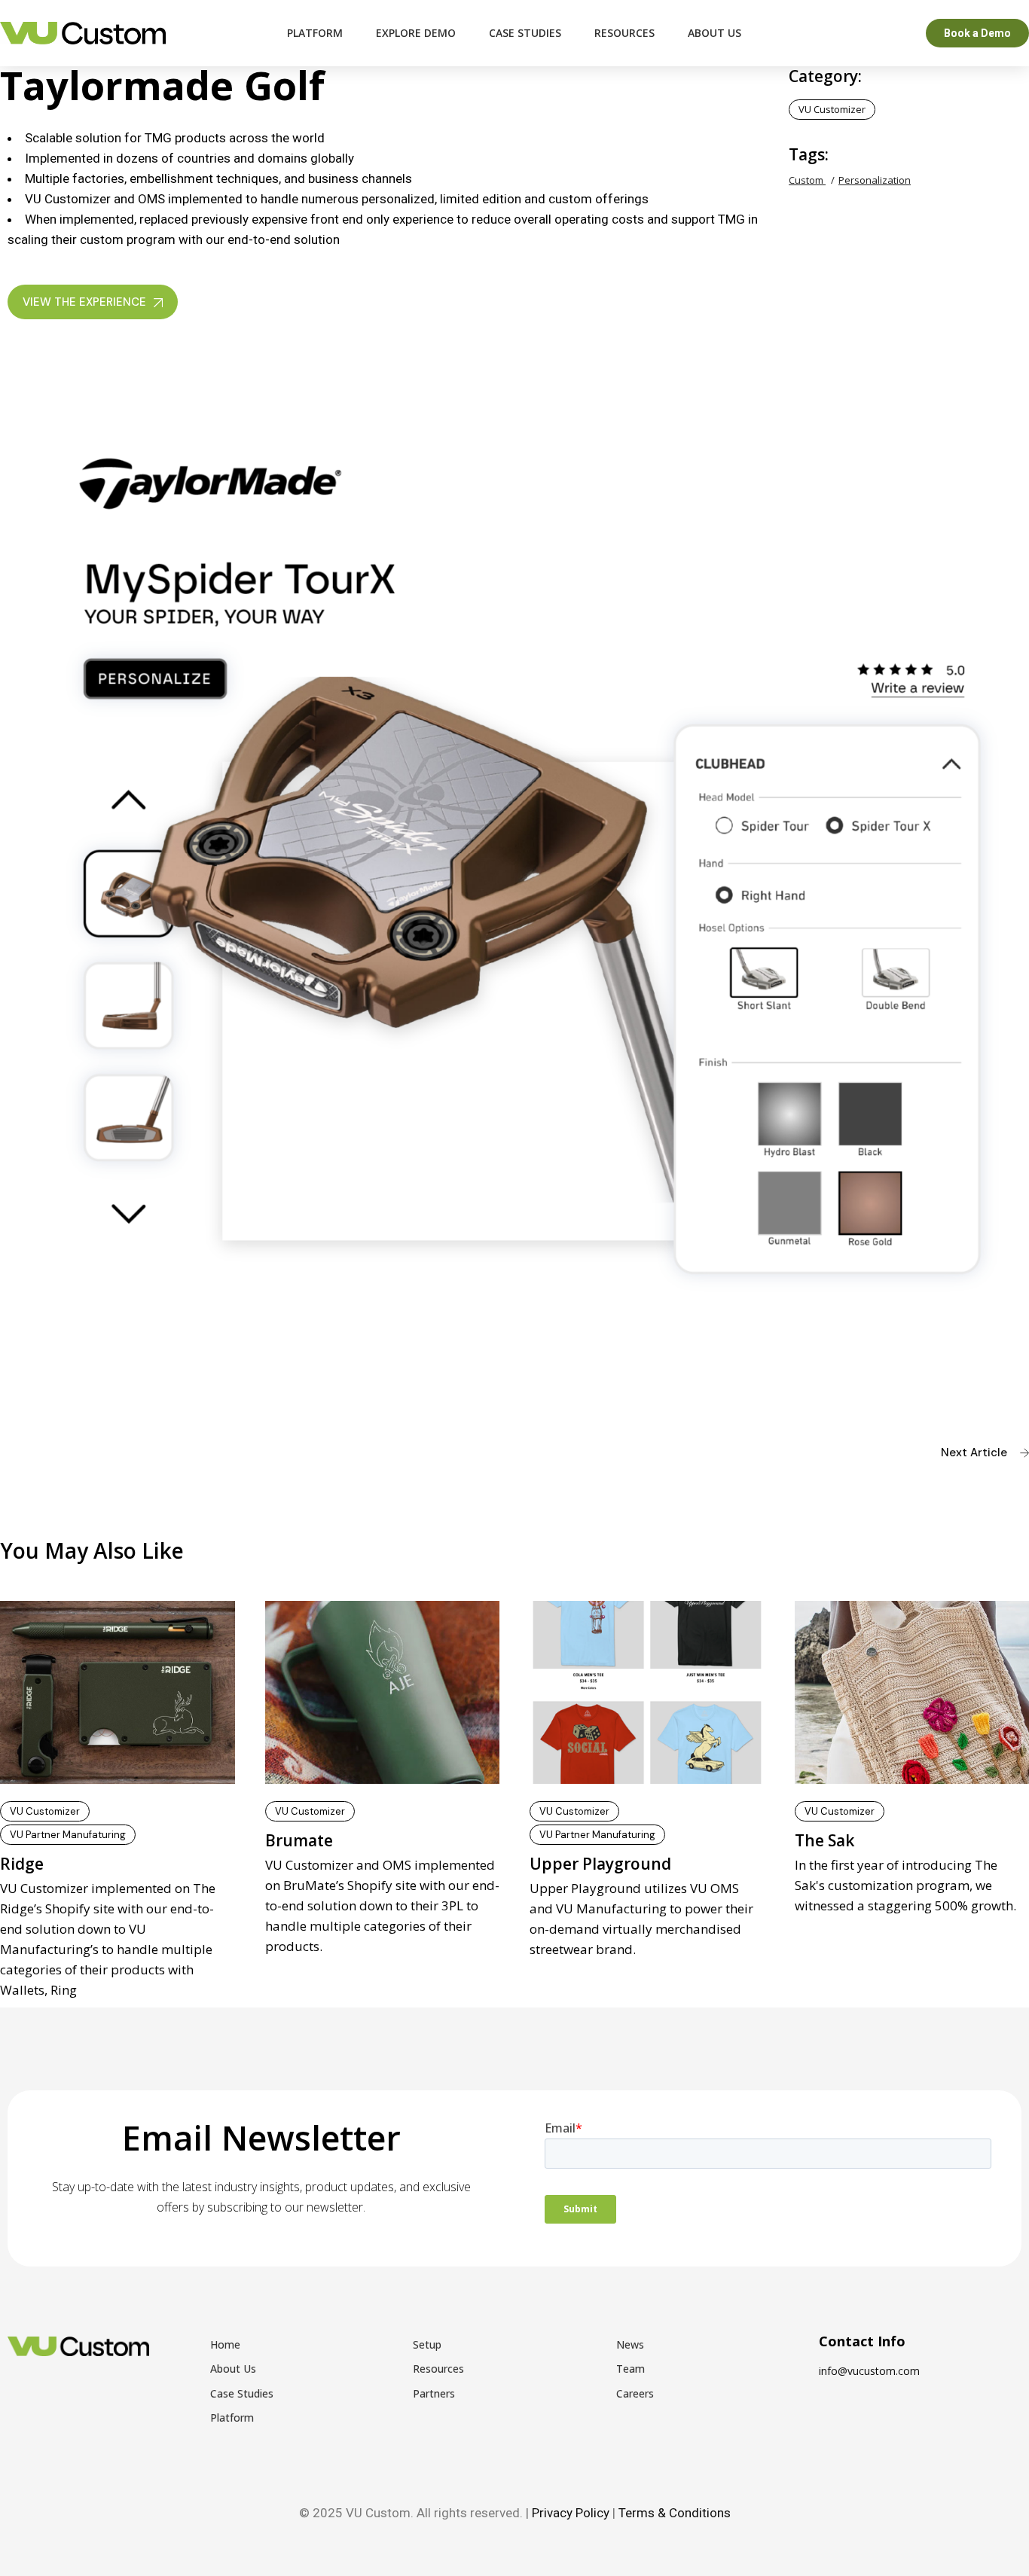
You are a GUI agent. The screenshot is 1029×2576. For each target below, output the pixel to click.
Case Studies (525, 33)
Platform (315, 33)
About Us (714, 33)
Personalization (875, 180)
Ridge (22, 1864)
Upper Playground (600, 1864)
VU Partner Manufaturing (68, 1835)
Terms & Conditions (675, 2513)
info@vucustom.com (869, 2371)
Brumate (299, 1840)
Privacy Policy (571, 2513)
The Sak (824, 1840)
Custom (807, 180)
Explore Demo (416, 33)
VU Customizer (832, 109)
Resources (624, 33)
